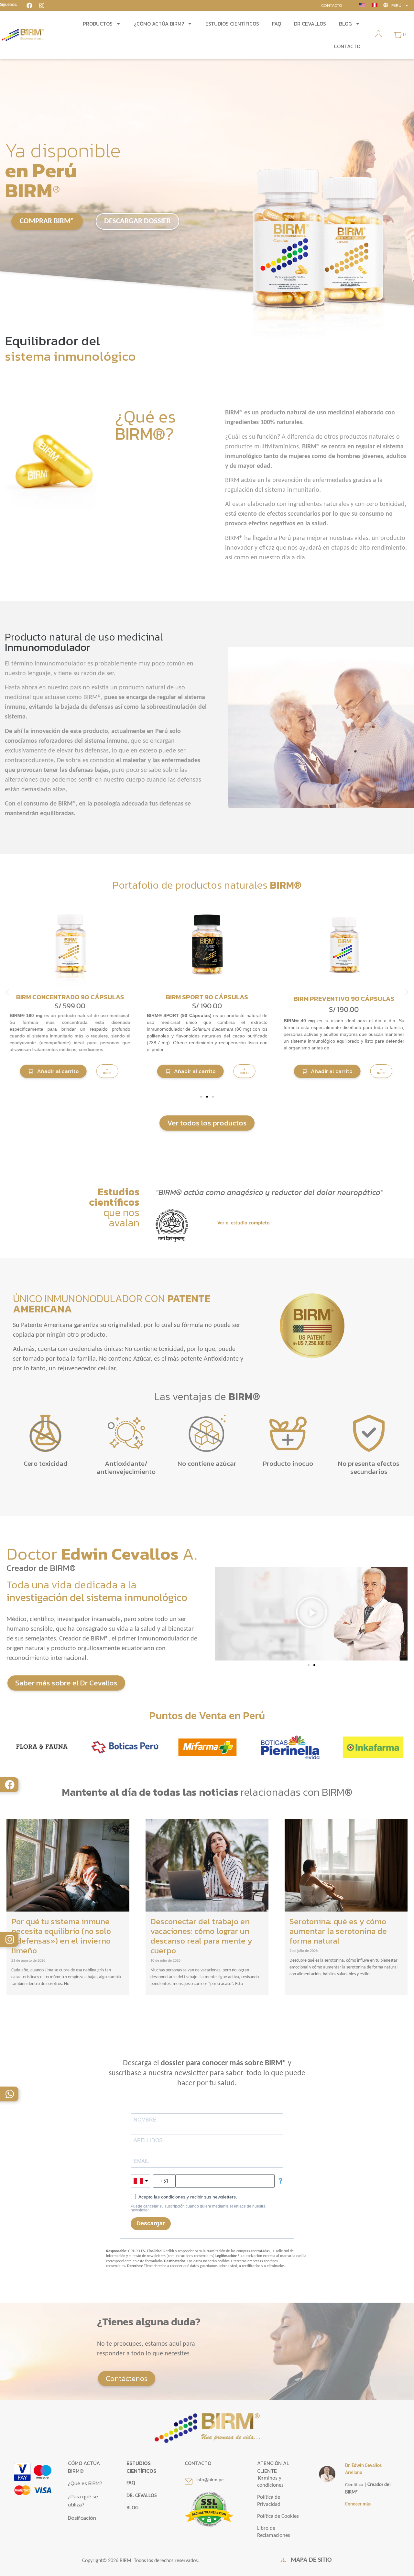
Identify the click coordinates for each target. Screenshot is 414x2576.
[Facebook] (10, 1785)
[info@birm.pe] (189, 2482)
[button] (53, 1071)
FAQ (277, 24)
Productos (98, 24)
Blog (345, 24)
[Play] (311, 1614)
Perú (396, 5)
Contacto (347, 46)
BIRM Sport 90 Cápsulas (70, 997)
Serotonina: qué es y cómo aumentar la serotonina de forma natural (338, 1931)
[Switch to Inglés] (362, 5)
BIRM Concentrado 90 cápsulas (344, 997)
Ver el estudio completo (244, 1223)
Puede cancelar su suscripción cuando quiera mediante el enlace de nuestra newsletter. (198, 2208)
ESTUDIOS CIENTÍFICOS (141, 2467)
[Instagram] (10, 1939)
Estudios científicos (232, 24)
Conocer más (358, 2504)
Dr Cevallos (310, 24)
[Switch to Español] (375, 5)
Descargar (151, 2223)
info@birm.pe (210, 2480)
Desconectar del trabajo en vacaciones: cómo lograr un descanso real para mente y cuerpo (201, 1936)
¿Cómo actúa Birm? (159, 24)
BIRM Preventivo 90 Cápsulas (207, 999)
